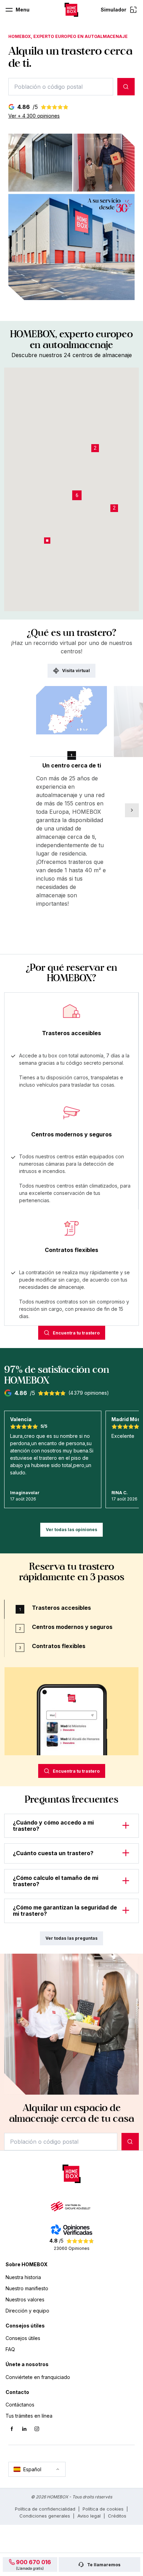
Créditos (117, 2516)
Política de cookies (103, 2509)
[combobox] (61, 87)
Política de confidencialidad (45, 2509)
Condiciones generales (45, 2516)
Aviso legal (89, 2516)
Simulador (113, 10)
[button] (77, 495)
